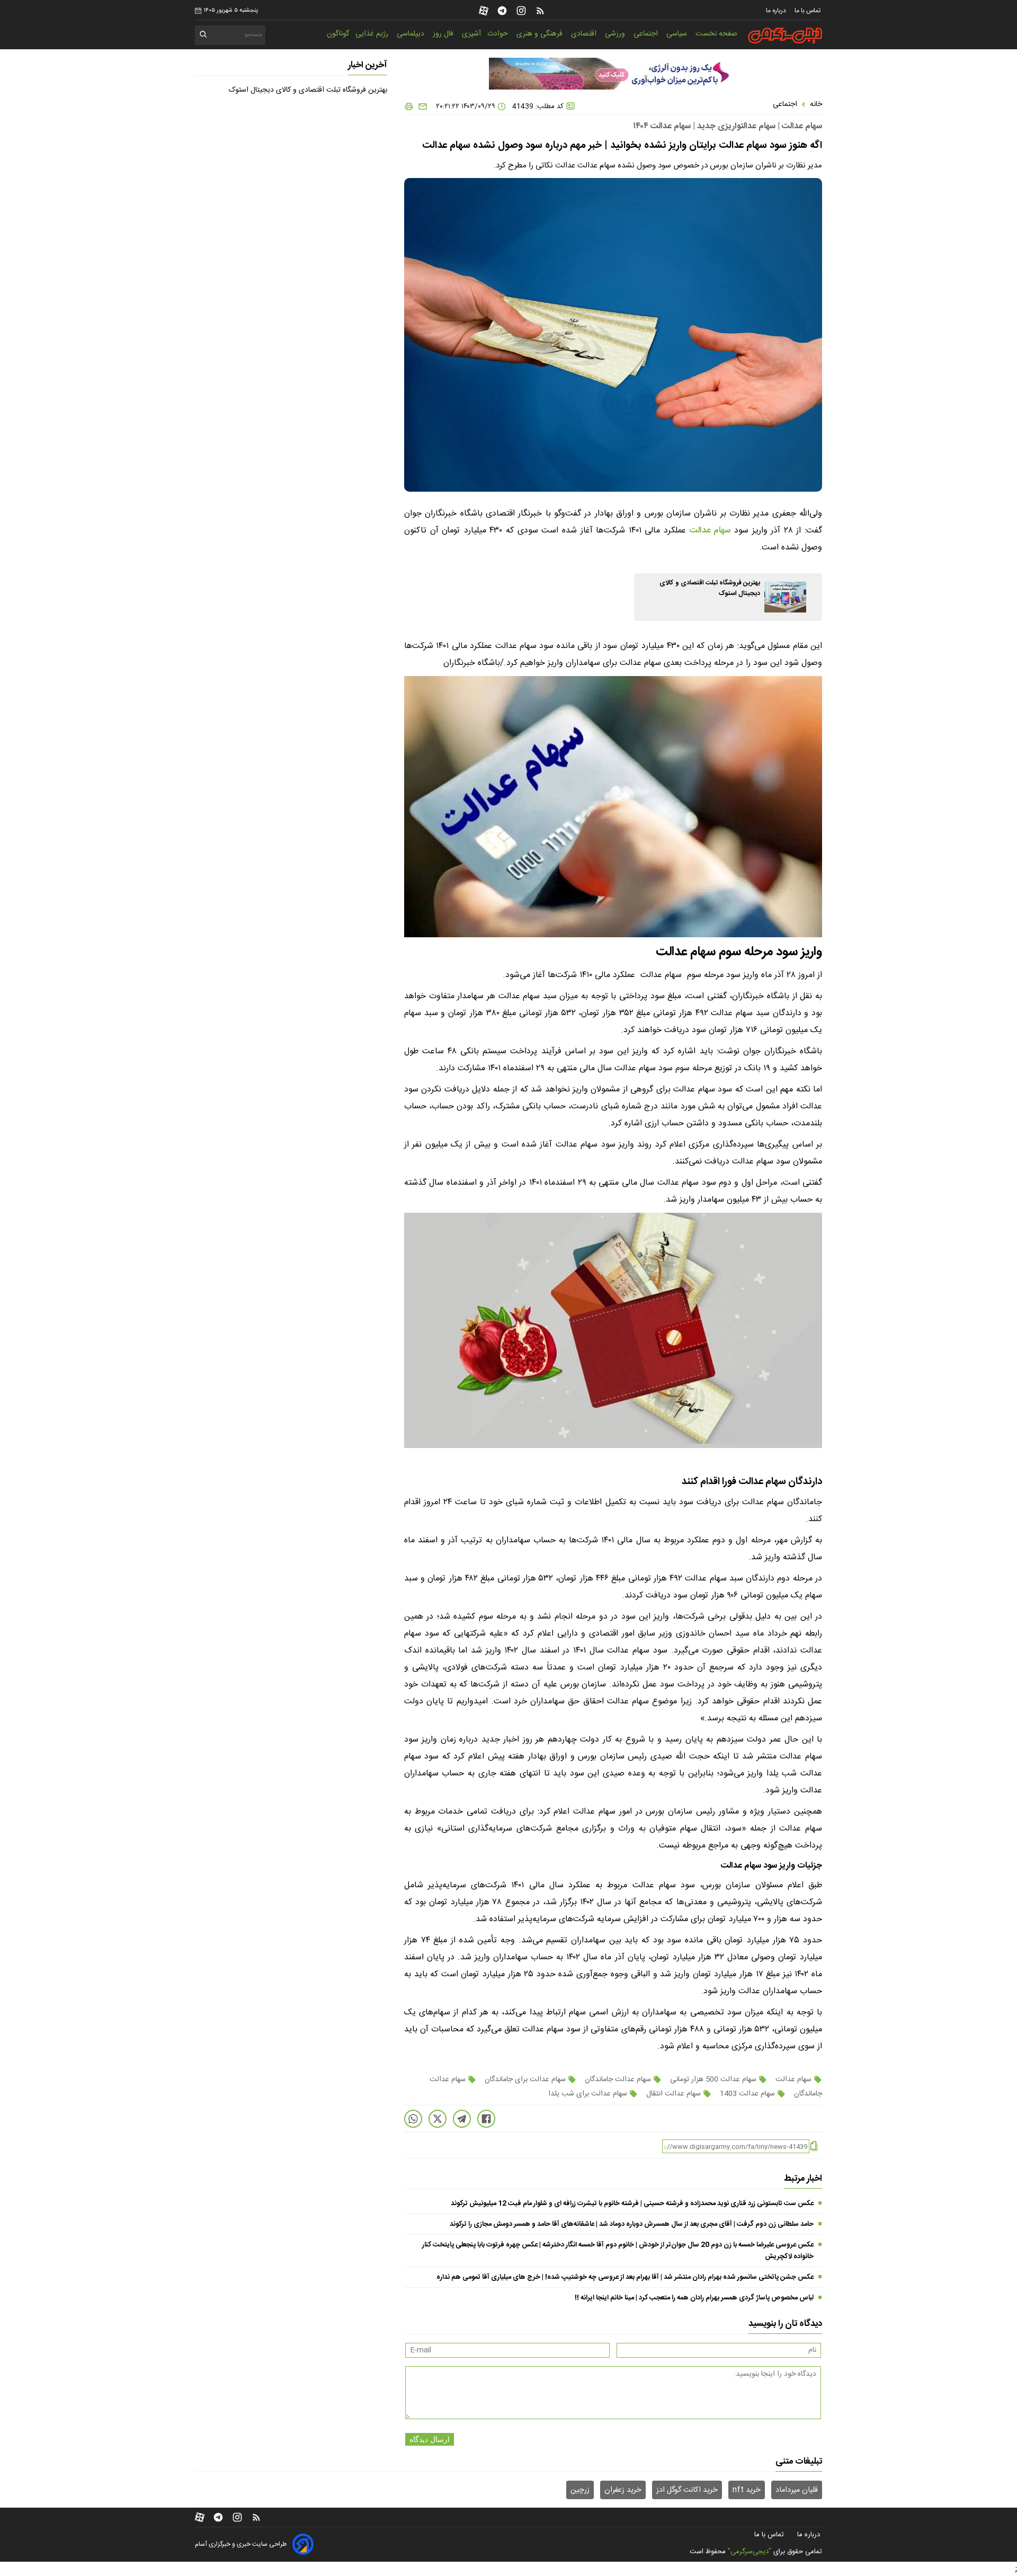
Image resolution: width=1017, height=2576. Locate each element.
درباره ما (777, 11)
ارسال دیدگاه (430, 2439)
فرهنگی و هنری (541, 34)
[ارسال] (421, 106)
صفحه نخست (716, 34)
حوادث (499, 34)
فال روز (444, 34)
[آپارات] (484, 11)
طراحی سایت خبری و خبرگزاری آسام (241, 2544)
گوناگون (338, 34)
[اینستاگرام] (521, 11)
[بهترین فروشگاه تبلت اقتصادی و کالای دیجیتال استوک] (785, 597)
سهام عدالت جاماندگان (618, 2080)
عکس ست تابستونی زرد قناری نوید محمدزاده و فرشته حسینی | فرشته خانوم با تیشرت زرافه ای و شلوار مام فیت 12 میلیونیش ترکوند (632, 2204)
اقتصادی (585, 34)
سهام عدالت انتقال (673, 2094)
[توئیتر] (438, 2119)
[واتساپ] (413, 2119)
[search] (204, 36)
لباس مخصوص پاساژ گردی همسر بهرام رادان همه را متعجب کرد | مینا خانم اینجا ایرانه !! (694, 2298)
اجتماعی (647, 34)
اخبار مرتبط (803, 2179)
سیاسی (678, 34)
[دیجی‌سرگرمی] (785, 35)
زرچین (580, 2490)
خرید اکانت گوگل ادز (687, 2490)
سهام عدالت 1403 (747, 2094)
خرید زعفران (623, 2490)
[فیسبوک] (486, 2119)
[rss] (540, 11)
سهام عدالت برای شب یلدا (589, 2094)
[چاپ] (409, 106)
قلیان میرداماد (797, 2490)
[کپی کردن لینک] (814, 2147)
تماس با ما (808, 11)
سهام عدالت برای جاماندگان (525, 2080)
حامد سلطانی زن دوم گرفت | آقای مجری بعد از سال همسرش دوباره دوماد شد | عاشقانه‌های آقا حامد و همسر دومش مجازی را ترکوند (632, 2224)
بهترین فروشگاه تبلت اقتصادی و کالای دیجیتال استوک (308, 90)
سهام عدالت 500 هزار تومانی (713, 2080)
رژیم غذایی (373, 34)
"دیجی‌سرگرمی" (750, 2552)
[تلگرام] (502, 11)
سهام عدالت (793, 2080)
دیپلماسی (412, 34)
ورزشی (616, 34)
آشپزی (471, 34)
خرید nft (747, 2490)
